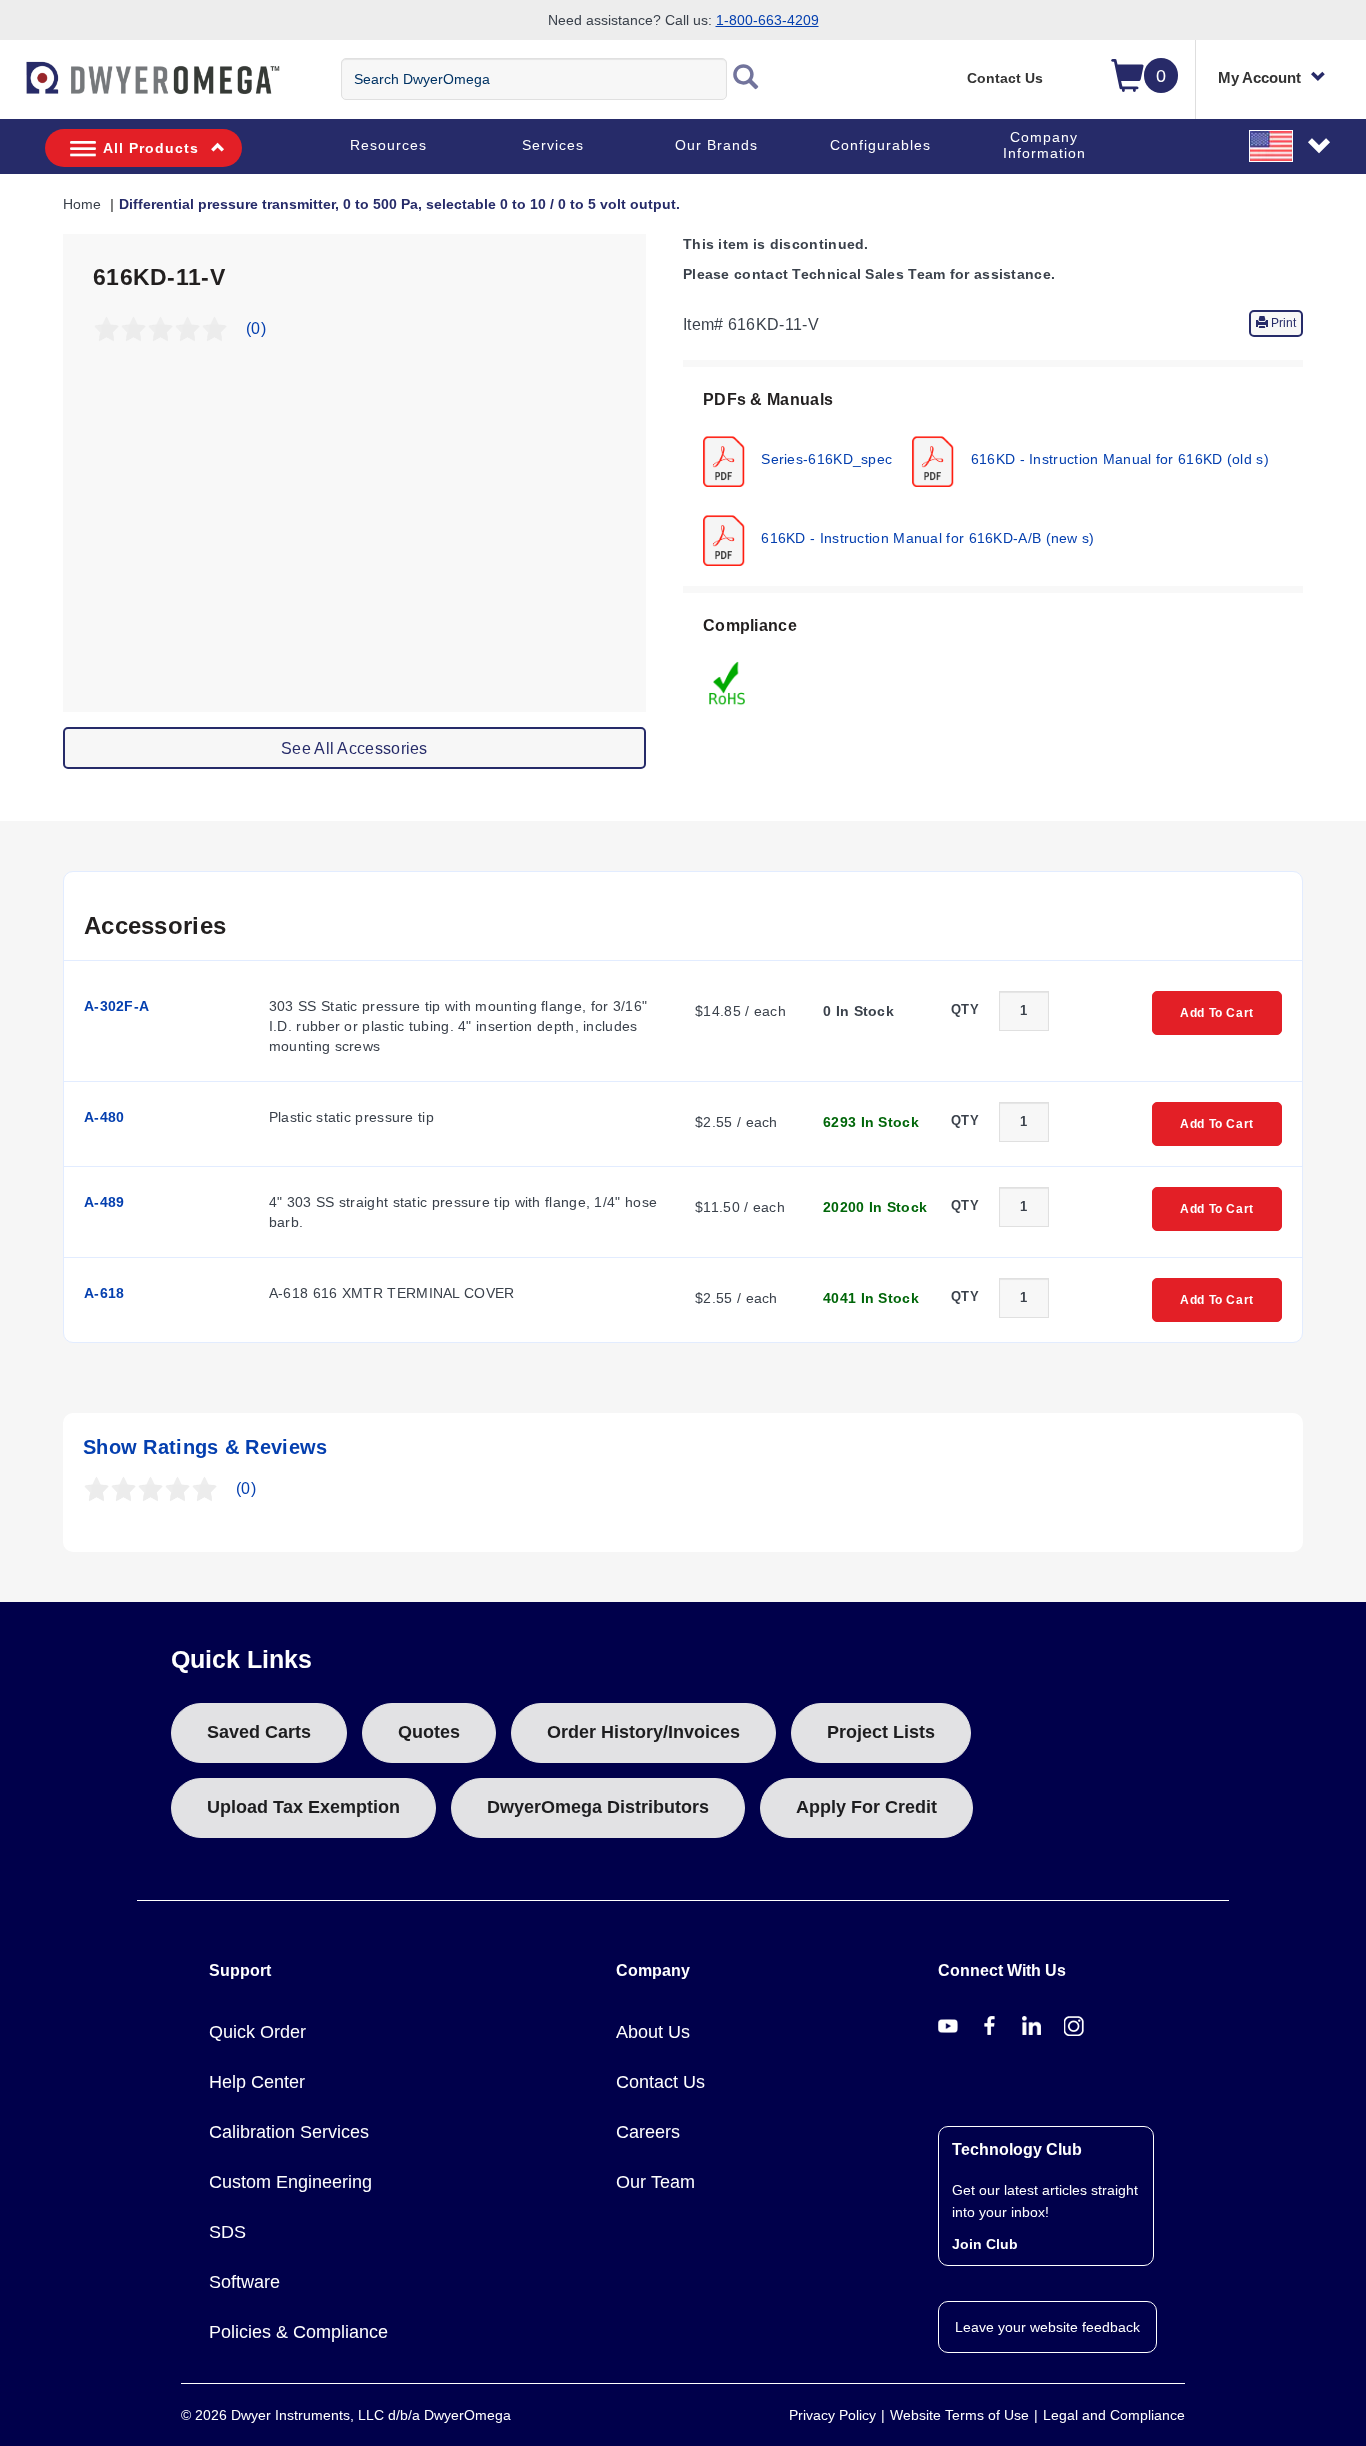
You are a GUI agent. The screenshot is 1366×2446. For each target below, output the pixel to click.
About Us (653, 2032)
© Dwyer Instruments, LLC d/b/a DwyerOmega (346, 2415)
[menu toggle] (11, 88)
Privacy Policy (832, 2415)
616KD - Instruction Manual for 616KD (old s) (1117, 458)
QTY (965, 1009)
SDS (227, 2232)
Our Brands (716, 145)
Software (244, 2282)
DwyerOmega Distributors (598, 1807)
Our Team (655, 2182)
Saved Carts (259, 1732)
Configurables (880, 145)
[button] (1291, 145)
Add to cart (1217, 1013)
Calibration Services (289, 2132)
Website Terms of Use (959, 2415)
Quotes (429, 1732)
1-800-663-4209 (767, 20)
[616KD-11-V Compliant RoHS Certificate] (728, 682)
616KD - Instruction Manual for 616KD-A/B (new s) (926, 537)
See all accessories (354, 748)
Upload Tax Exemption (303, 1807)
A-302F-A (116, 1006)
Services (553, 145)
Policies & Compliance (298, 2332)
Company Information (1044, 145)
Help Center (257, 2082)
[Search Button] (746, 79)
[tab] (993, 476)
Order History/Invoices (643, 1732)
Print (1282, 323)
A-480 (104, 1117)
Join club (985, 2244)
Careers (648, 2132)
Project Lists (881, 1732)
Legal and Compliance (1114, 2415)
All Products (151, 148)
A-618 (104, 1293)
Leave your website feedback (1047, 2327)
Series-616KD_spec (824, 458)
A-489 (104, 1202)
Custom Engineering (290, 2182)
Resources (388, 145)
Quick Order (257, 2032)
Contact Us (1005, 78)
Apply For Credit (866, 1807)
